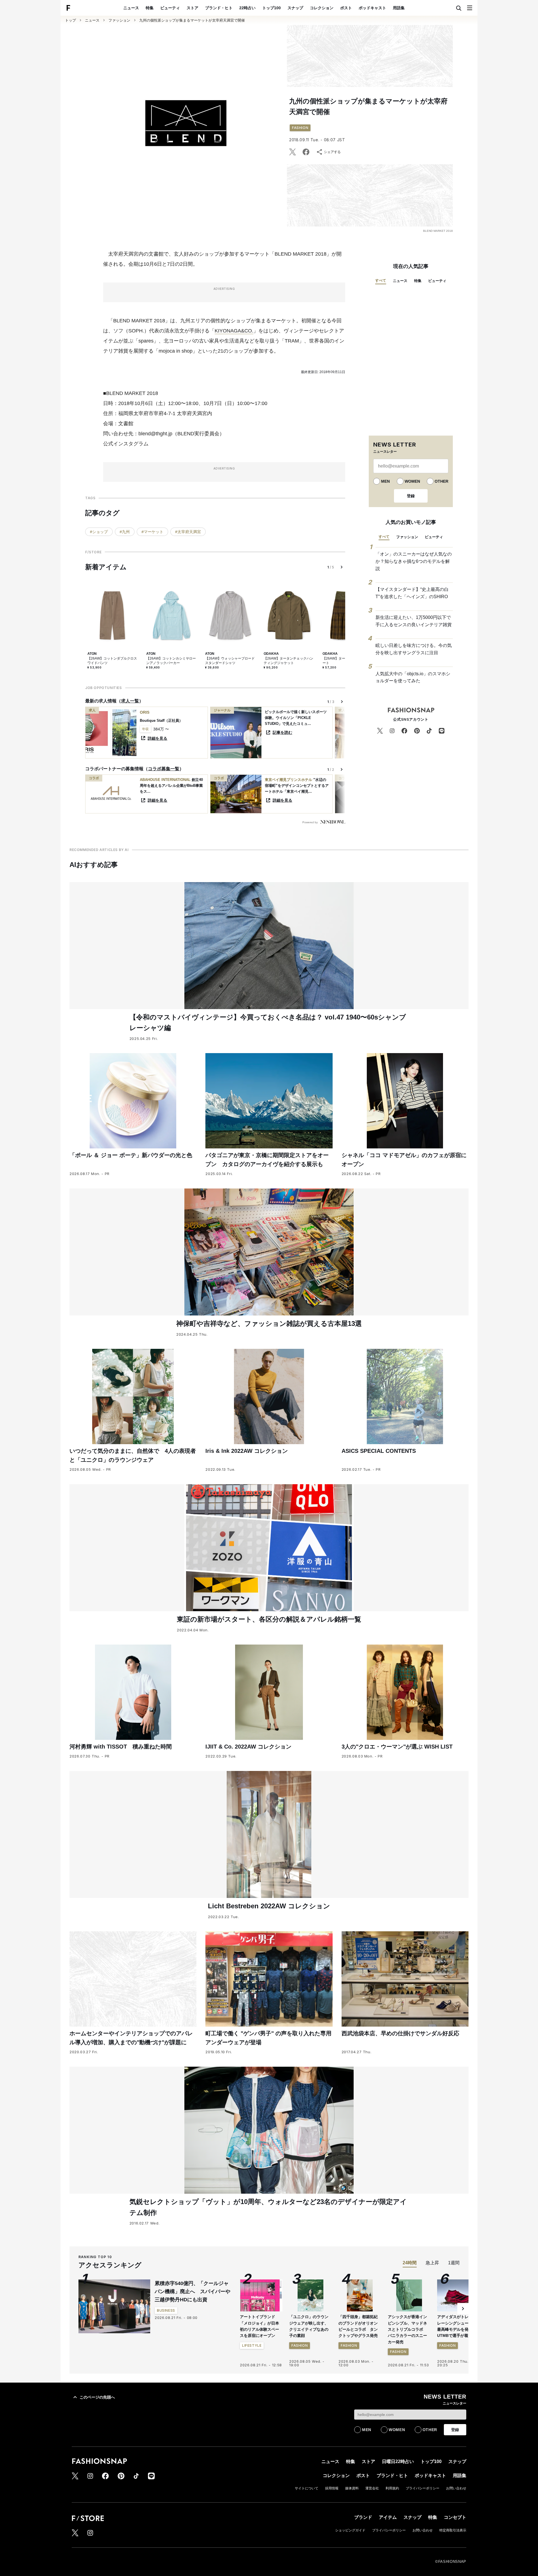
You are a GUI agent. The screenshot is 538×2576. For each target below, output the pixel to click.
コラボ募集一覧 (164, 769)
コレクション (322, 8)
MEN (385, 481)
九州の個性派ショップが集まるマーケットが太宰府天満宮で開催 (192, 20)
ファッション (119, 20)
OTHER (441, 481)
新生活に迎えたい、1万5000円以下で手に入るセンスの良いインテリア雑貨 (414, 621)
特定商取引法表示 (453, 2530)
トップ (70, 20)
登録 (411, 496)
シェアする (332, 152)
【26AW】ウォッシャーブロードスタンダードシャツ (230, 661)
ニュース (131, 8)
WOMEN (412, 481)
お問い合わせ (456, 2488)
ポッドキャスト (372, 8)
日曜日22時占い (398, 2461)
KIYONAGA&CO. (234, 331)
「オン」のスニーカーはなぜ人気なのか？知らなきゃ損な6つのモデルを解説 (414, 561)
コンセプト (455, 2517)
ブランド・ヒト (219, 8)
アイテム (388, 2517)
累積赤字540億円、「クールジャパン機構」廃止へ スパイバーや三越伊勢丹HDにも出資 (193, 2291)
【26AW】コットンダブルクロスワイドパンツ (112, 661)
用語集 (399, 8)
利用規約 (392, 2488)
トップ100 (272, 8)
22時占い (247, 8)
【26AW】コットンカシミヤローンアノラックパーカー (171, 661)
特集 (150, 8)
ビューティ (170, 8)
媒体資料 (352, 2488)
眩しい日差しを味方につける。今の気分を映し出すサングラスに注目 (414, 649)
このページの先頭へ (97, 2397)
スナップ (295, 8)
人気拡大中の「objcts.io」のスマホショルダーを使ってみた (413, 677)
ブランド (363, 2517)
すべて (381, 280)
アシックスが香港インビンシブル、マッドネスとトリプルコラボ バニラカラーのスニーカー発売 (407, 2329)
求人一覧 (130, 701)
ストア (193, 8)
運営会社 (372, 2488)
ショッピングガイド (350, 2530)
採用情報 (332, 2488)
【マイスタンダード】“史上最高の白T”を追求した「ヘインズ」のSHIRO (412, 593)
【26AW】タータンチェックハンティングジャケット (288, 661)
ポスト (346, 8)
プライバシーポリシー (423, 2488)
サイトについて (307, 2488)
